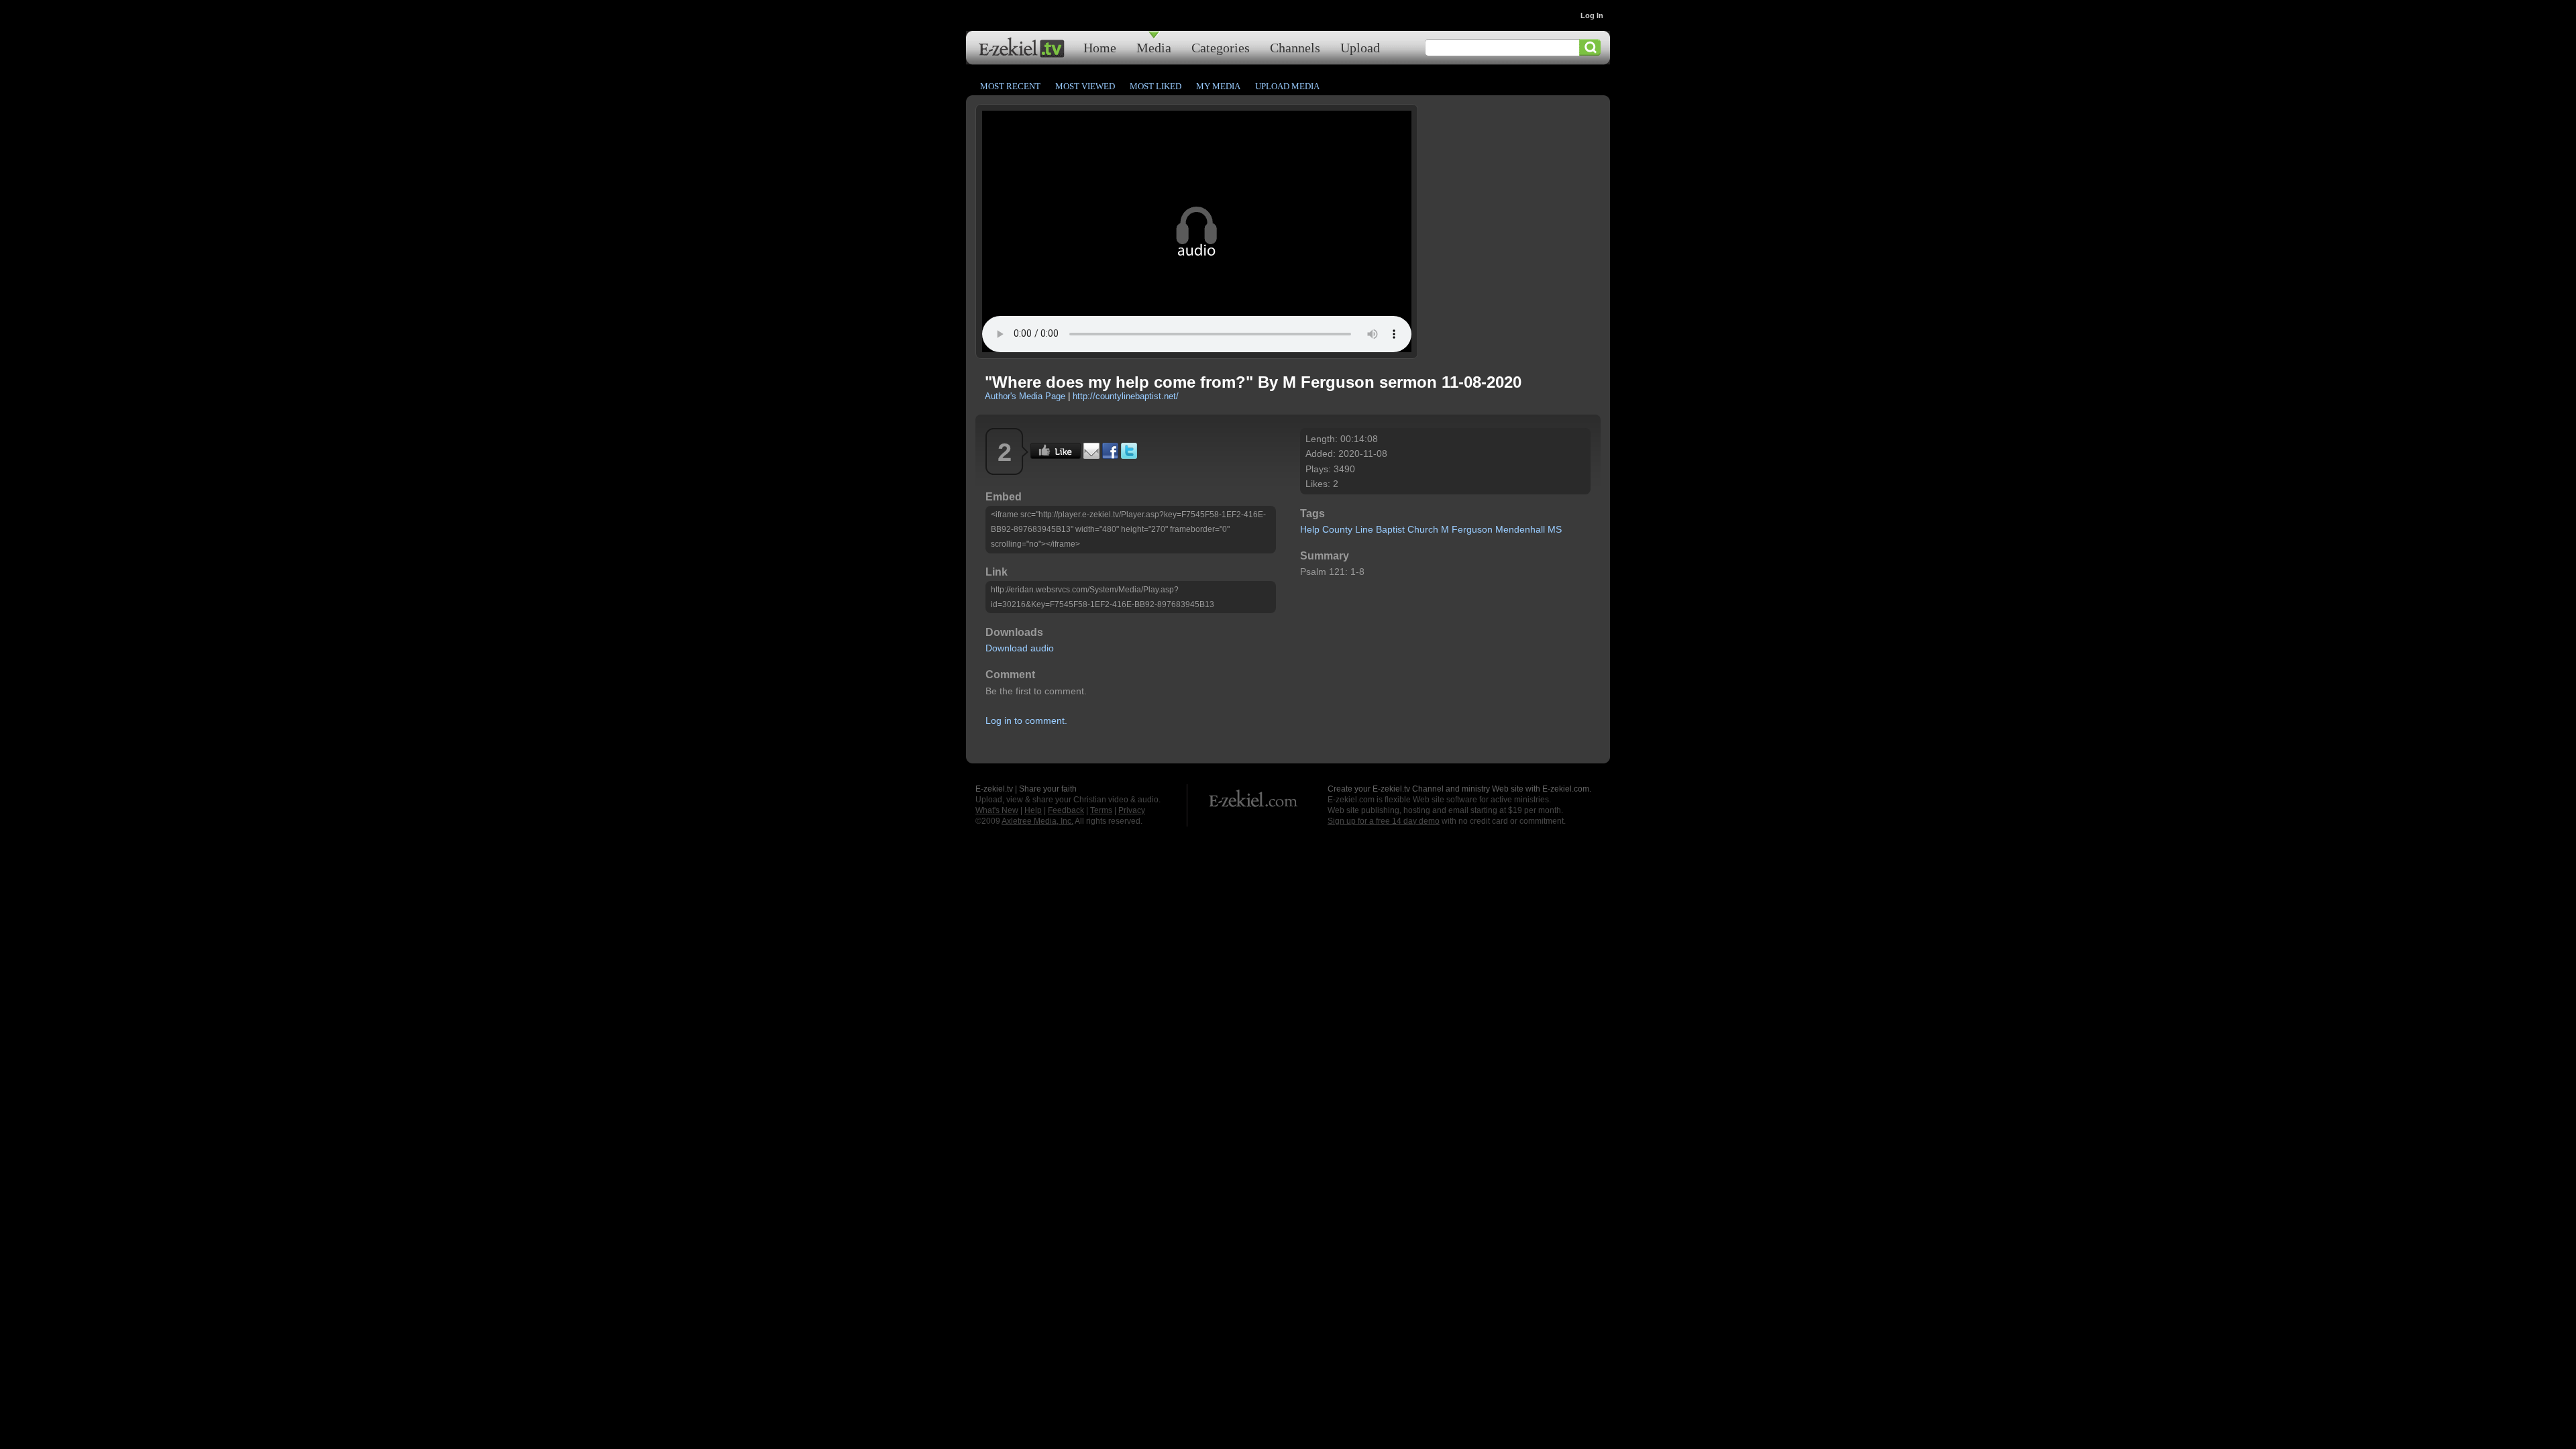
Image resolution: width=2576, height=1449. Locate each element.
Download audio (1020, 648)
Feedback (1066, 810)
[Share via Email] (1091, 455)
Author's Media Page (1025, 396)
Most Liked (1156, 86)
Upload (1360, 47)
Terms (1101, 810)
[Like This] (1056, 455)
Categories (1221, 47)
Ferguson (1472, 529)
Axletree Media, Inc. (1037, 821)
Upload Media (1287, 86)
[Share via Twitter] (1129, 455)
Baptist (1390, 529)
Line (1364, 529)
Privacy (1132, 810)
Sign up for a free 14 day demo (1384, 821)
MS (1555, 529)
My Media (1218, 86)
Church (1423, 529)
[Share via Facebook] (1110, 455)
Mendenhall (1520, 529)
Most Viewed (1085, 86)
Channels (1295, 47)
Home (1100, 47)
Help (1310, 529)
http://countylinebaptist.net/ (1126, 396)
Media (1154, 47)
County (1337, 529)
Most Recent (1010, 86)
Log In (1592, 15)
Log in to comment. (1026, 720)
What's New (997, 810)
